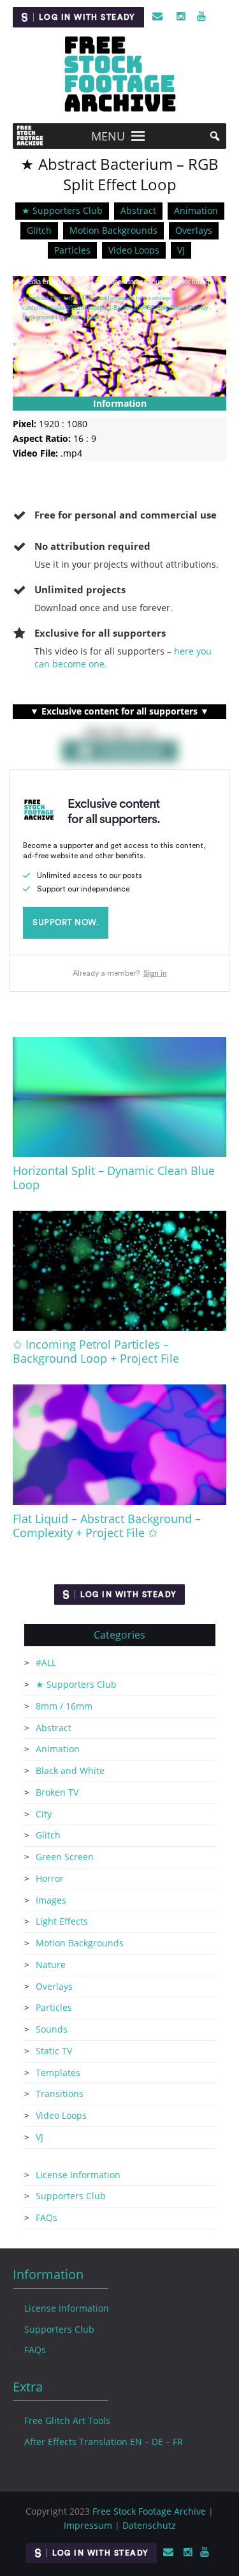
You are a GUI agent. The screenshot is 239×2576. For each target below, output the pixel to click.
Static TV (54, 2051)
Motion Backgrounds (113, 230)
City (44, 1814)
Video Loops (134, 250)
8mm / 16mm (64, 1706)
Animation (196, 210)
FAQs (47, 2217)
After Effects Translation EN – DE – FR (104, 2442)
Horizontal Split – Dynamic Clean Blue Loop (114, 1178)
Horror (50, 1878)
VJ (181, 250)
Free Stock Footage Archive (149, 2511)
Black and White (70, 1770)
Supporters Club (71, 2196)
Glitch (39, 230)
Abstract (138, 210)
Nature (51, 1965)
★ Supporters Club (62, 210)
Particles (72, 250)
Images (51, 1900)
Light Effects (62, 1921)
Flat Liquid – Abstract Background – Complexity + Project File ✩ (107, 1526)
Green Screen (65, 1857)
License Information (78, 2175)
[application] (119, 336)
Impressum (88, 2525)
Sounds (52, 2029)
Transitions (60, 2094)
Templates (58, 2072)
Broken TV (57, 1792)
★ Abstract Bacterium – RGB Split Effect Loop (119, 174)
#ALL (46, 1663)
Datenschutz (149, 2525)
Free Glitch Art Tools (67, 2421)
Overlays (194, 230)
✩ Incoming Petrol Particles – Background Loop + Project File (96, 1351)
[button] (108, 136)
